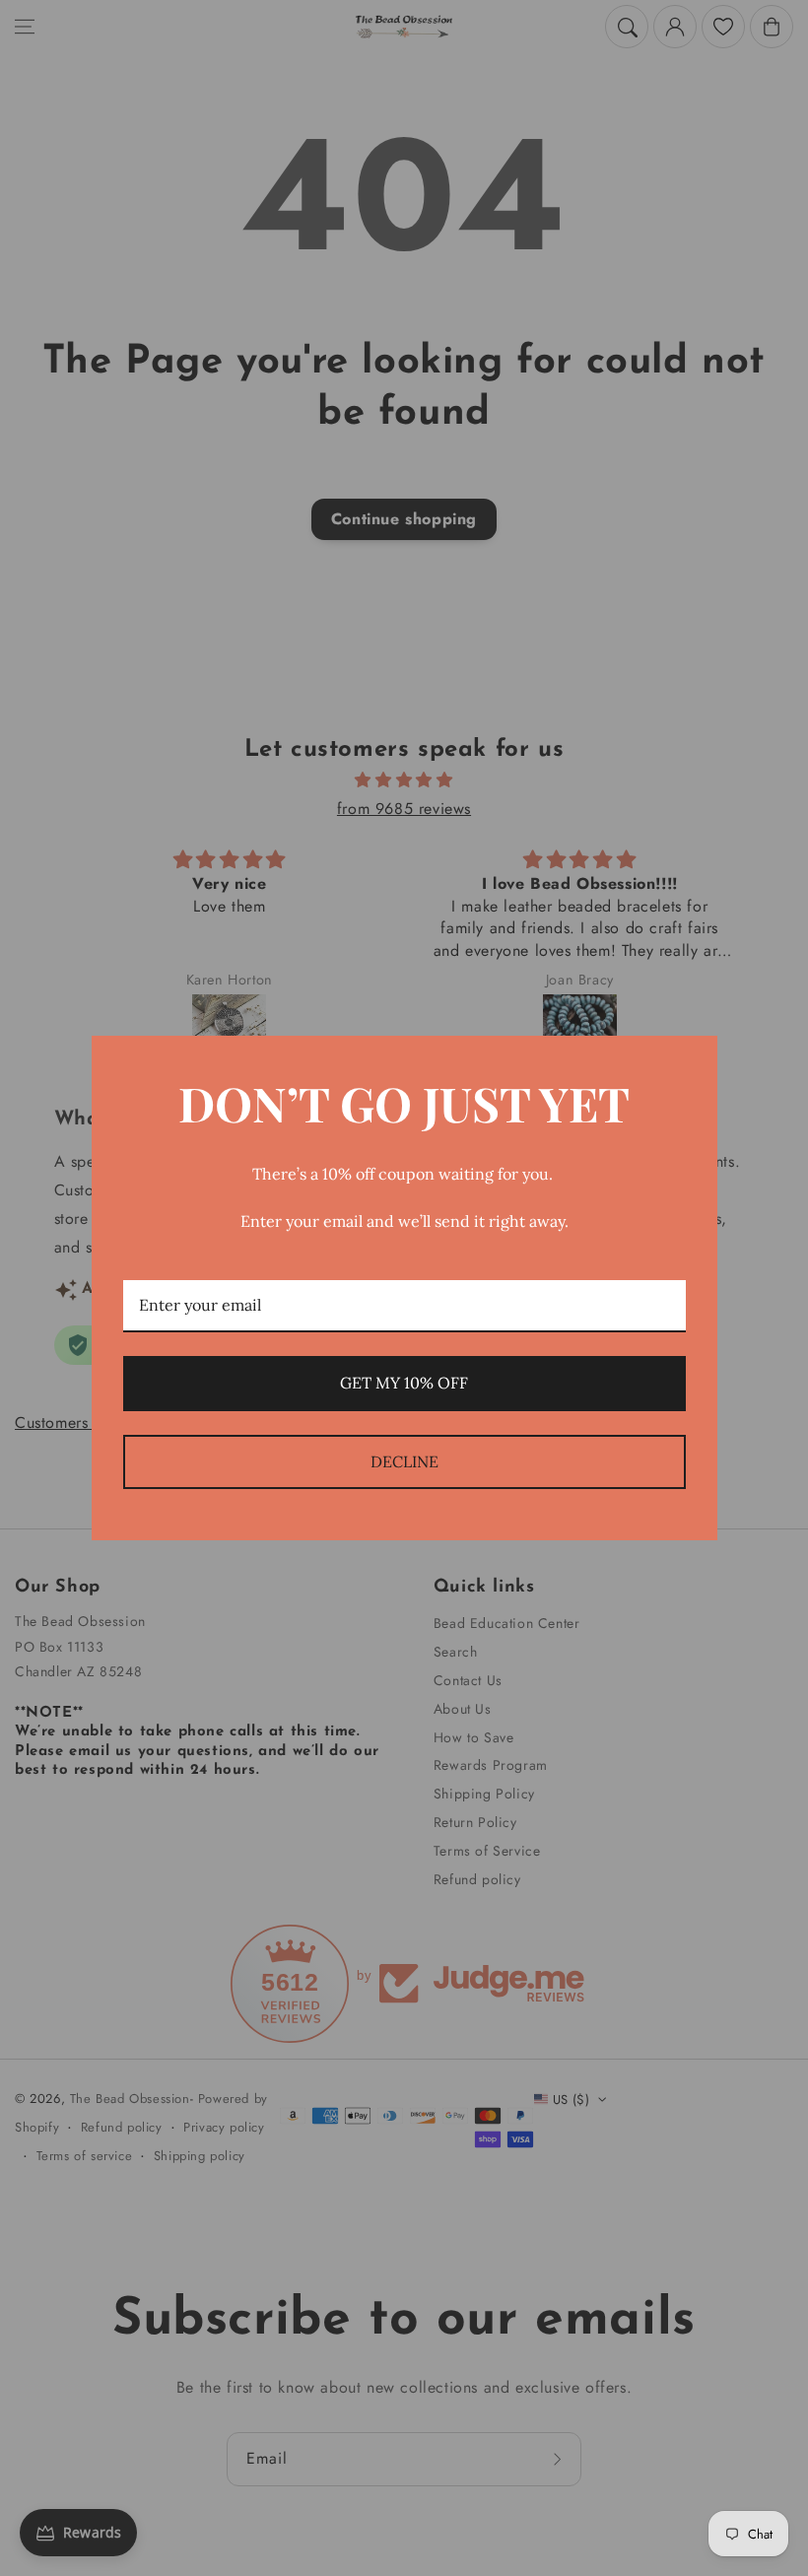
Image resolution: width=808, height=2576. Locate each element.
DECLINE (404, 1461)
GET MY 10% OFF (404, 1383)
